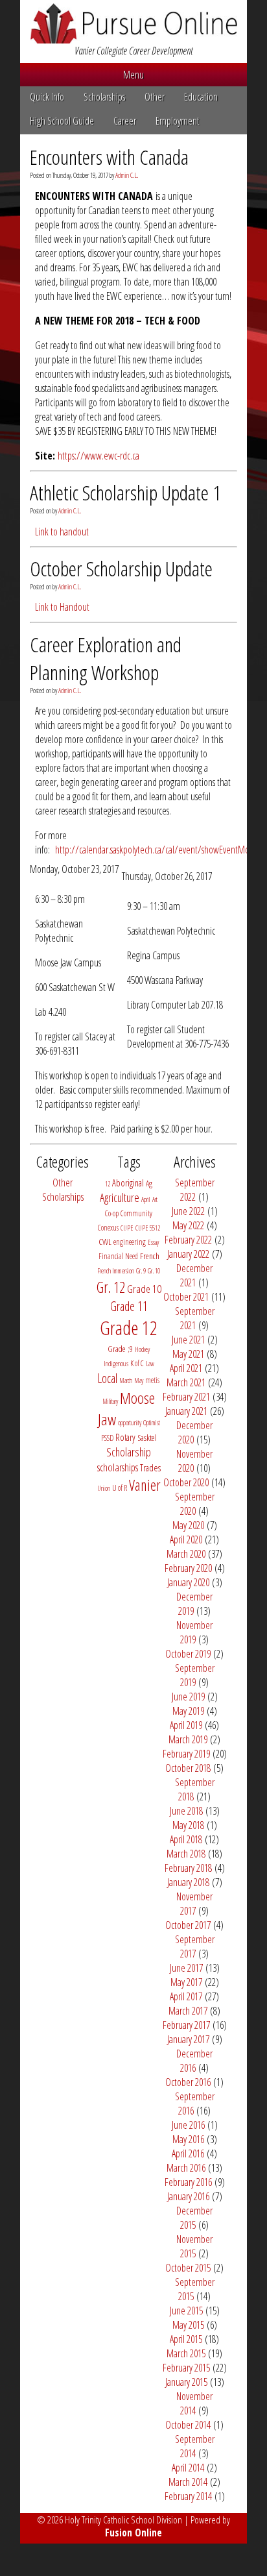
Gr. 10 (154, 1271)
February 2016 (188, 2182)
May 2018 (188, 1825)
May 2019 (188, 1711)
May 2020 (188, 1525)
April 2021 (186, 1368)
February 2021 (186, 1397)
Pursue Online (133, 23)
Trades (150, 1468)
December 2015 (194, 2218)
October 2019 (188, 1654)
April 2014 (188, 2468)
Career (125, 121)
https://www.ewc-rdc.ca (99, 456)
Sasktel (147, 1438)
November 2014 (194, 2403)
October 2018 (188, 1768)
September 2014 (195, 2446)
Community (136, 1213)
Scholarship (129, 1452)
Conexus (108, 1228)
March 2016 (186, 2168)
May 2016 (188, 2139)
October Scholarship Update (121, 568)
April (146, 1199)
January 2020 (188, 1582)
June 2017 (186, 1968)
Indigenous (116, 1364)
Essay (153, 1242)
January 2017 (188, 2039)
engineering (130, 1242)
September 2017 (195, 1946)
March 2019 (188, 1739)
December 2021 (194, 1275)
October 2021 (186, 1297)
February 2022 (188, 1240)
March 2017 (188, 2011)
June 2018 (186, 1811)
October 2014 (188, 2425)
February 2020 (188, 1568)
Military (110, 1401)
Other (155, 97)
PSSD (107, 1438)
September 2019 (195, 1675)
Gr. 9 (141, 1271)
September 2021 (195, 1318)
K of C (137, 1363)
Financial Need (118, 1256)
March (126, 1380)
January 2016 (188, 2196)
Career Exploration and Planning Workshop (106, 658)
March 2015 (186, 2353)
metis (152, 1380)
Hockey (142, 1349)
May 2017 (186, 1982)
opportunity (130, 1423)
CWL (105, 1242)
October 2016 (188, 2082)
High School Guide (62, 121)
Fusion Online (133, 2533)
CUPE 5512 (148, 1228)
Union (104, 1488)
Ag (149, 1183)
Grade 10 (144, 1289)
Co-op (112, 1213)
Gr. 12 (111, 1287)
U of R (120, 1488)
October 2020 (186, 1482)
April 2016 (188, 2153)
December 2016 (194, 2061)
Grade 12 (129, 1328)
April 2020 (186, 1539)
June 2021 (188, 1340)
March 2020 (186, 1554)
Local (108, 1378)
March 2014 (188, 2482)
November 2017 (194, 1904)
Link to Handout (62, 607)
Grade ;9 (120, 1349)
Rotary (125, 1437)
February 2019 (186, 1754)
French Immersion (116, 1271)
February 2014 (188, 2496)
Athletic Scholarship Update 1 (125, 492)
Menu (133, 75)
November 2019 (194, 1632)
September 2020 (195, 1504)
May (139, 1380)
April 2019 (186, 1725)
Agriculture (120, 1197)
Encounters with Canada (109, 157)
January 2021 (186, 1411)
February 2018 (188, 1868)
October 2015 (188, 2268)
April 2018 (186, 1839)
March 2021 (186, 1382)
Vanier (145, 1485)
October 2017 (188, 1925)
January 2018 (188, 1882)
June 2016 (188, 2125)
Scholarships (104, 97)
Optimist (152, 1423)
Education (201, 97)
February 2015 (186, 2368)
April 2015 (186, 2339)
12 (108, 1184)
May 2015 (188, 2325)
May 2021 (188, 1354)
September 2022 (195, 1190)
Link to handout (62, 532)
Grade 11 (129, 1306)
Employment (178, 121)
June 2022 (188, 1211)
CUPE (127, 1228)
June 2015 (186, 2311)
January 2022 (188, 1254)
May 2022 (188, 1225)
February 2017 (186, 2025)
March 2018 (186, 1854)
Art (155, 1199)
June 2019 (188, 1697)
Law (150, 1364)
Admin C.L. (127, 175)
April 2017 (186, 1996)
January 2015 (186, 2382)
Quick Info (47, 97)
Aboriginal (128, 1183)
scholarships (118, 1467)
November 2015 (194, 2246)
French (150, 1256)
